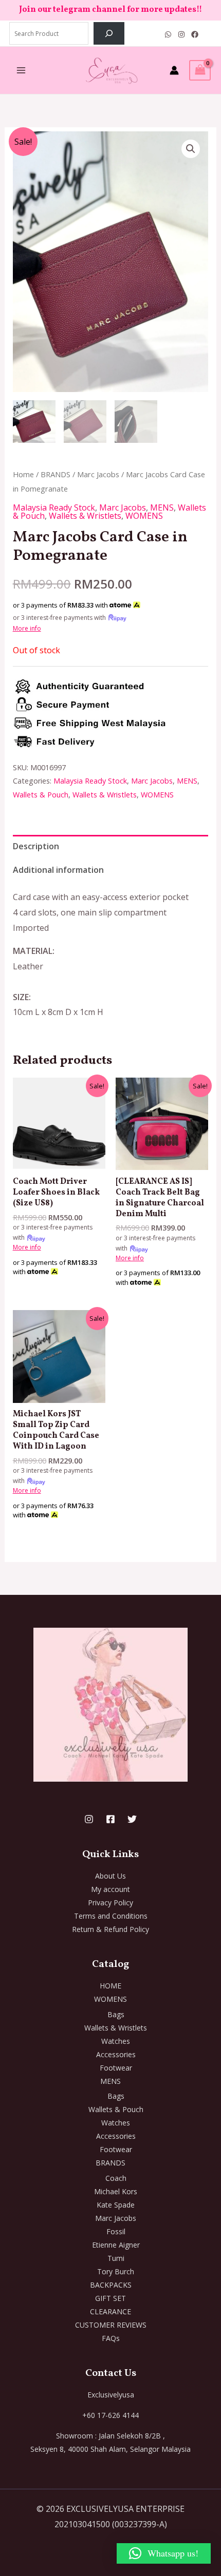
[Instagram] (181, 34)
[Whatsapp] (168, 34)
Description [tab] (36, 846)
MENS (162, 508)
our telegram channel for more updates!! (120, 10)
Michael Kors (116, 2191)
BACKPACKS (111, 2285)
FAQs (111, 2338)
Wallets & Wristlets (85, 516)
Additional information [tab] (58, 870)
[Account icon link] (174, 70)
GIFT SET (110, 2298)
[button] (191, 149)
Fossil (116, 2231)
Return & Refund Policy (110, 1929)
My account (110, 1889)
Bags (116, 2014)
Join (28, 10)
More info (27, 628)
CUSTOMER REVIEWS (111, 2325)
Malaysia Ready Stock (54, 508)
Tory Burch (116, 2271)
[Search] (109, 33)
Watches (116, 2041)
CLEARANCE (110, 2311)
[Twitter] (132, 1819)
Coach (116, 2178)
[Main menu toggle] (21, 70)
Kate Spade (116, 2205)
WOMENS (144, 516)
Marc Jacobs (98, 474)
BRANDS (56, 474)
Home (23, 474)
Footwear (116, 2068)
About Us (110, 1876)
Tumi (116, 2258)
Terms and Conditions (111, 1916)
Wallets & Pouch (41, 795)
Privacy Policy (110, 1902)
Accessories (116, 2054)
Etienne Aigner (116, 2245)
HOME (110, 1986)
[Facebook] (195, 34)
